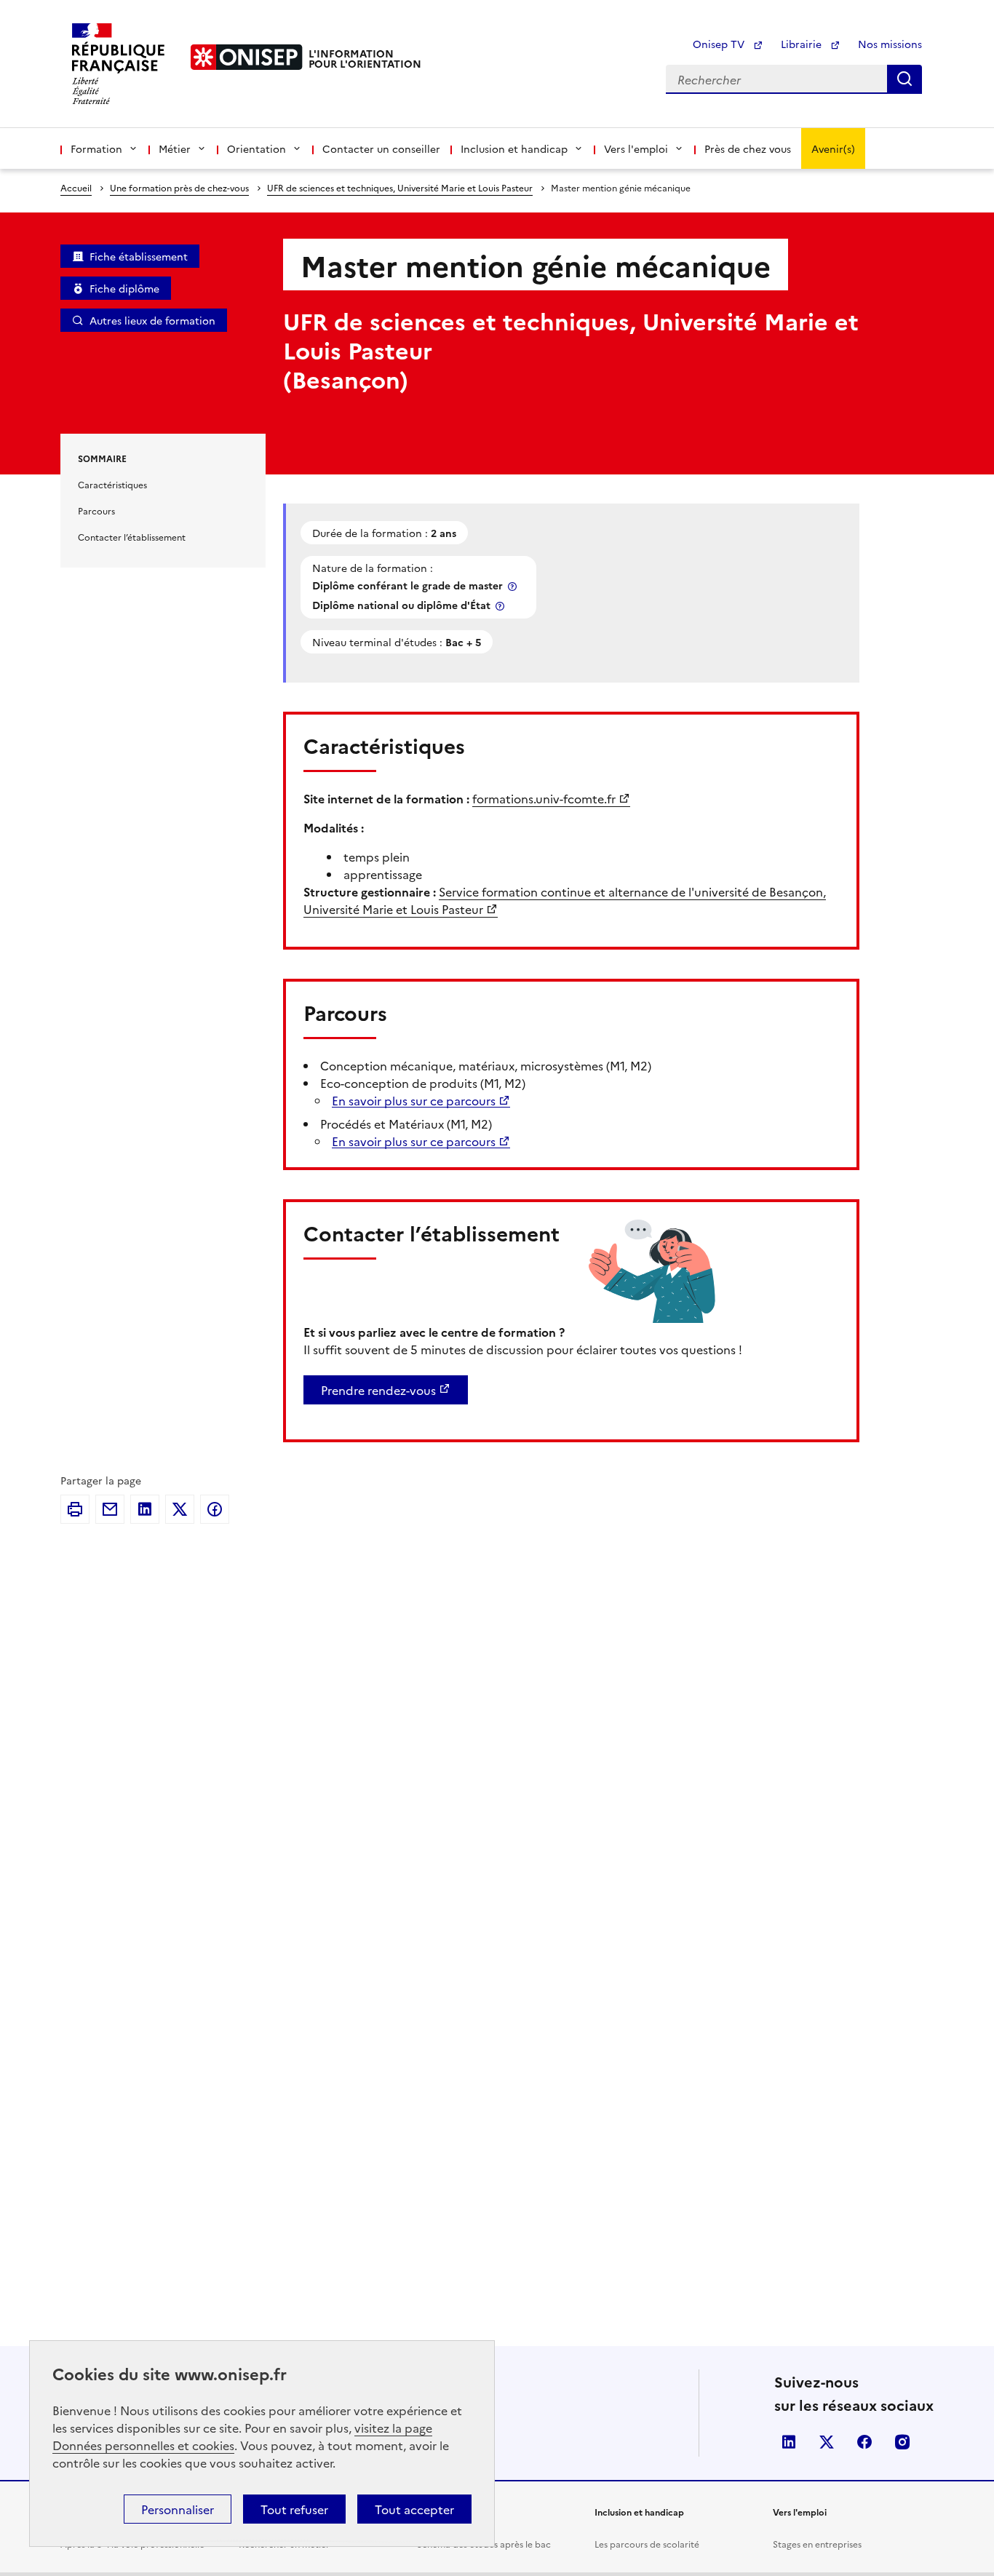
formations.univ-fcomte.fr (544, 798)
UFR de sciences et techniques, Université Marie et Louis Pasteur (400, 187)
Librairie (803, 44)
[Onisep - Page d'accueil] (247, 57)
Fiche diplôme (124, 288)
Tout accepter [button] (414, 2509)
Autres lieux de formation (152, 320)
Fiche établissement (139, 256)
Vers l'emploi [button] (636, 148)
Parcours (96, 510)
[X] (180, 1509)
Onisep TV (720, 44)
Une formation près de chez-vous (179, 187)
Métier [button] (175, 148)
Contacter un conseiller (381, 148)
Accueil (76, 187)
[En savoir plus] (514, 586)
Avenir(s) (833, 148)
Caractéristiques (112, 484)
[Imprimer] (75, 1509)
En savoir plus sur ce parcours (414, 1100)
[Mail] (110, 1509)
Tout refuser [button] (294, 2509)
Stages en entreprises (817, 2544)
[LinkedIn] (145, 1509)
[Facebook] (215, 1509)
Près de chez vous (748, 148)
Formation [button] (96, 148)
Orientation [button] (257, 148)
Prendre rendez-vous (378, 1390)
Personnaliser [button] (178, 2509)
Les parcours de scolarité (647, 2544)
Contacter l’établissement (132, 537)
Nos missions (890, 44)
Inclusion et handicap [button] (514, 148)
